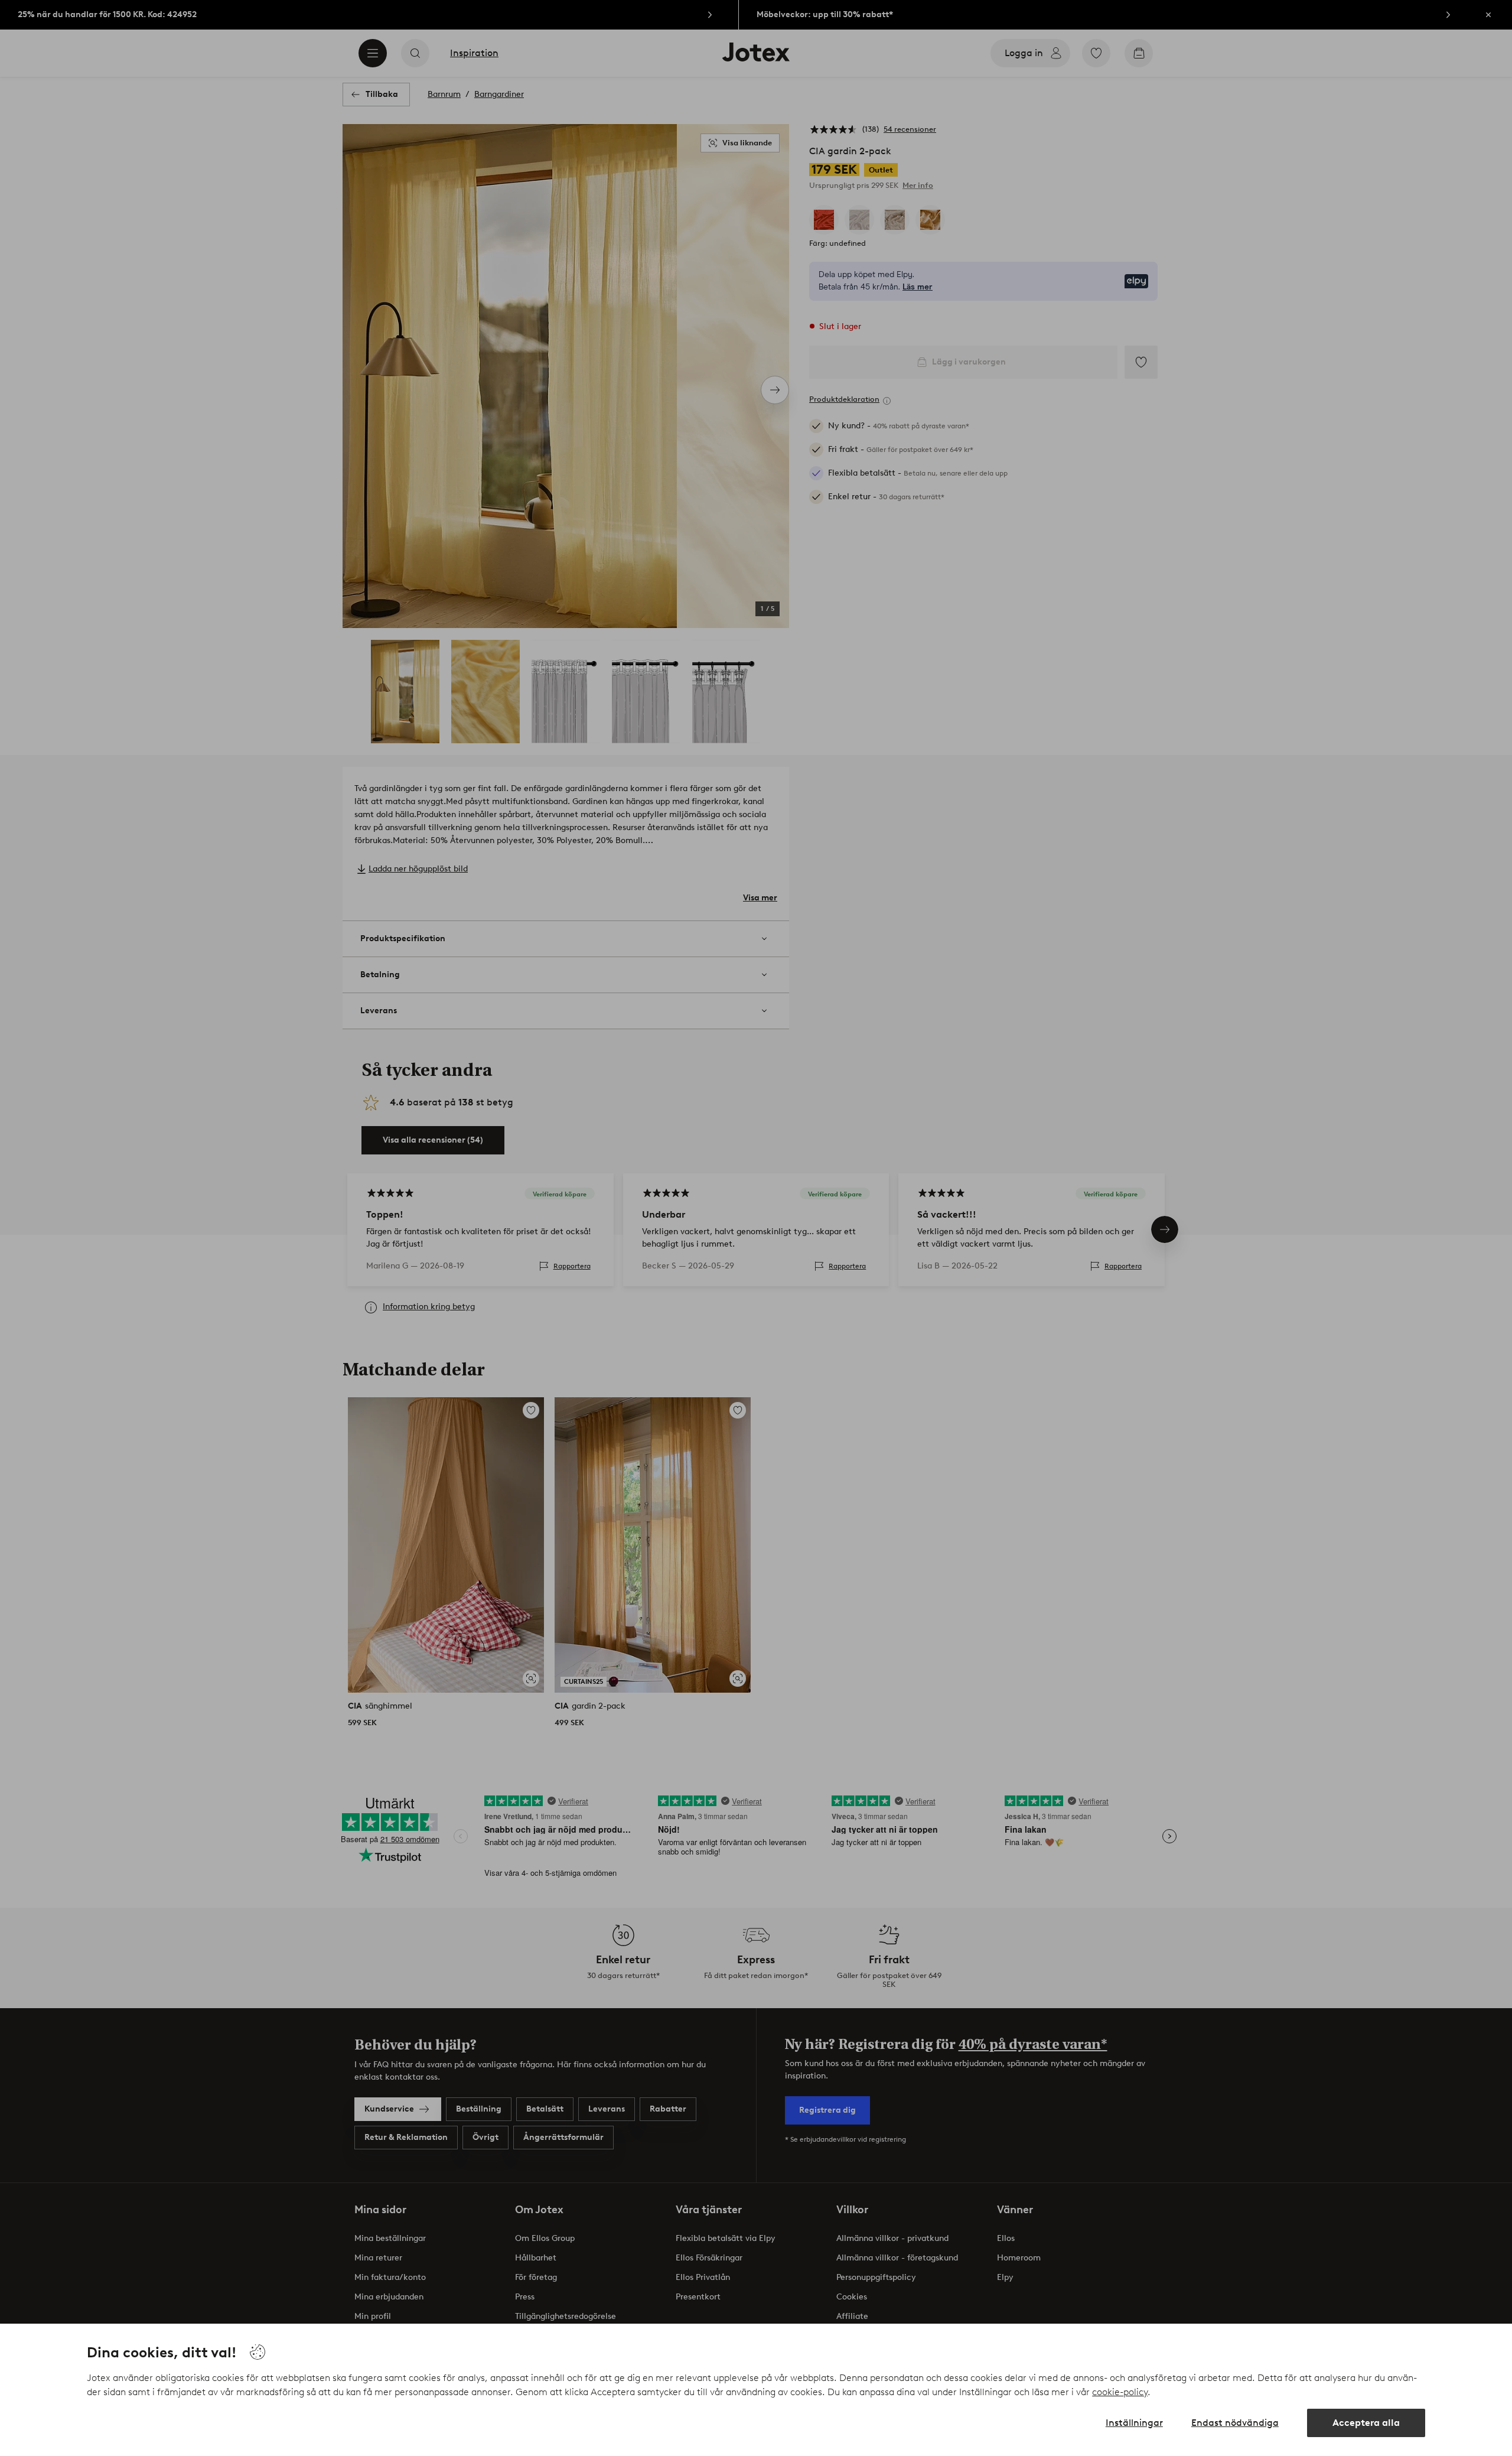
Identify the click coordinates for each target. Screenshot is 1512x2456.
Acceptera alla (1366, 2423)
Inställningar (1134, 2423)
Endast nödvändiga (1235, 2423)
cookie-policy (1120, 2392)
